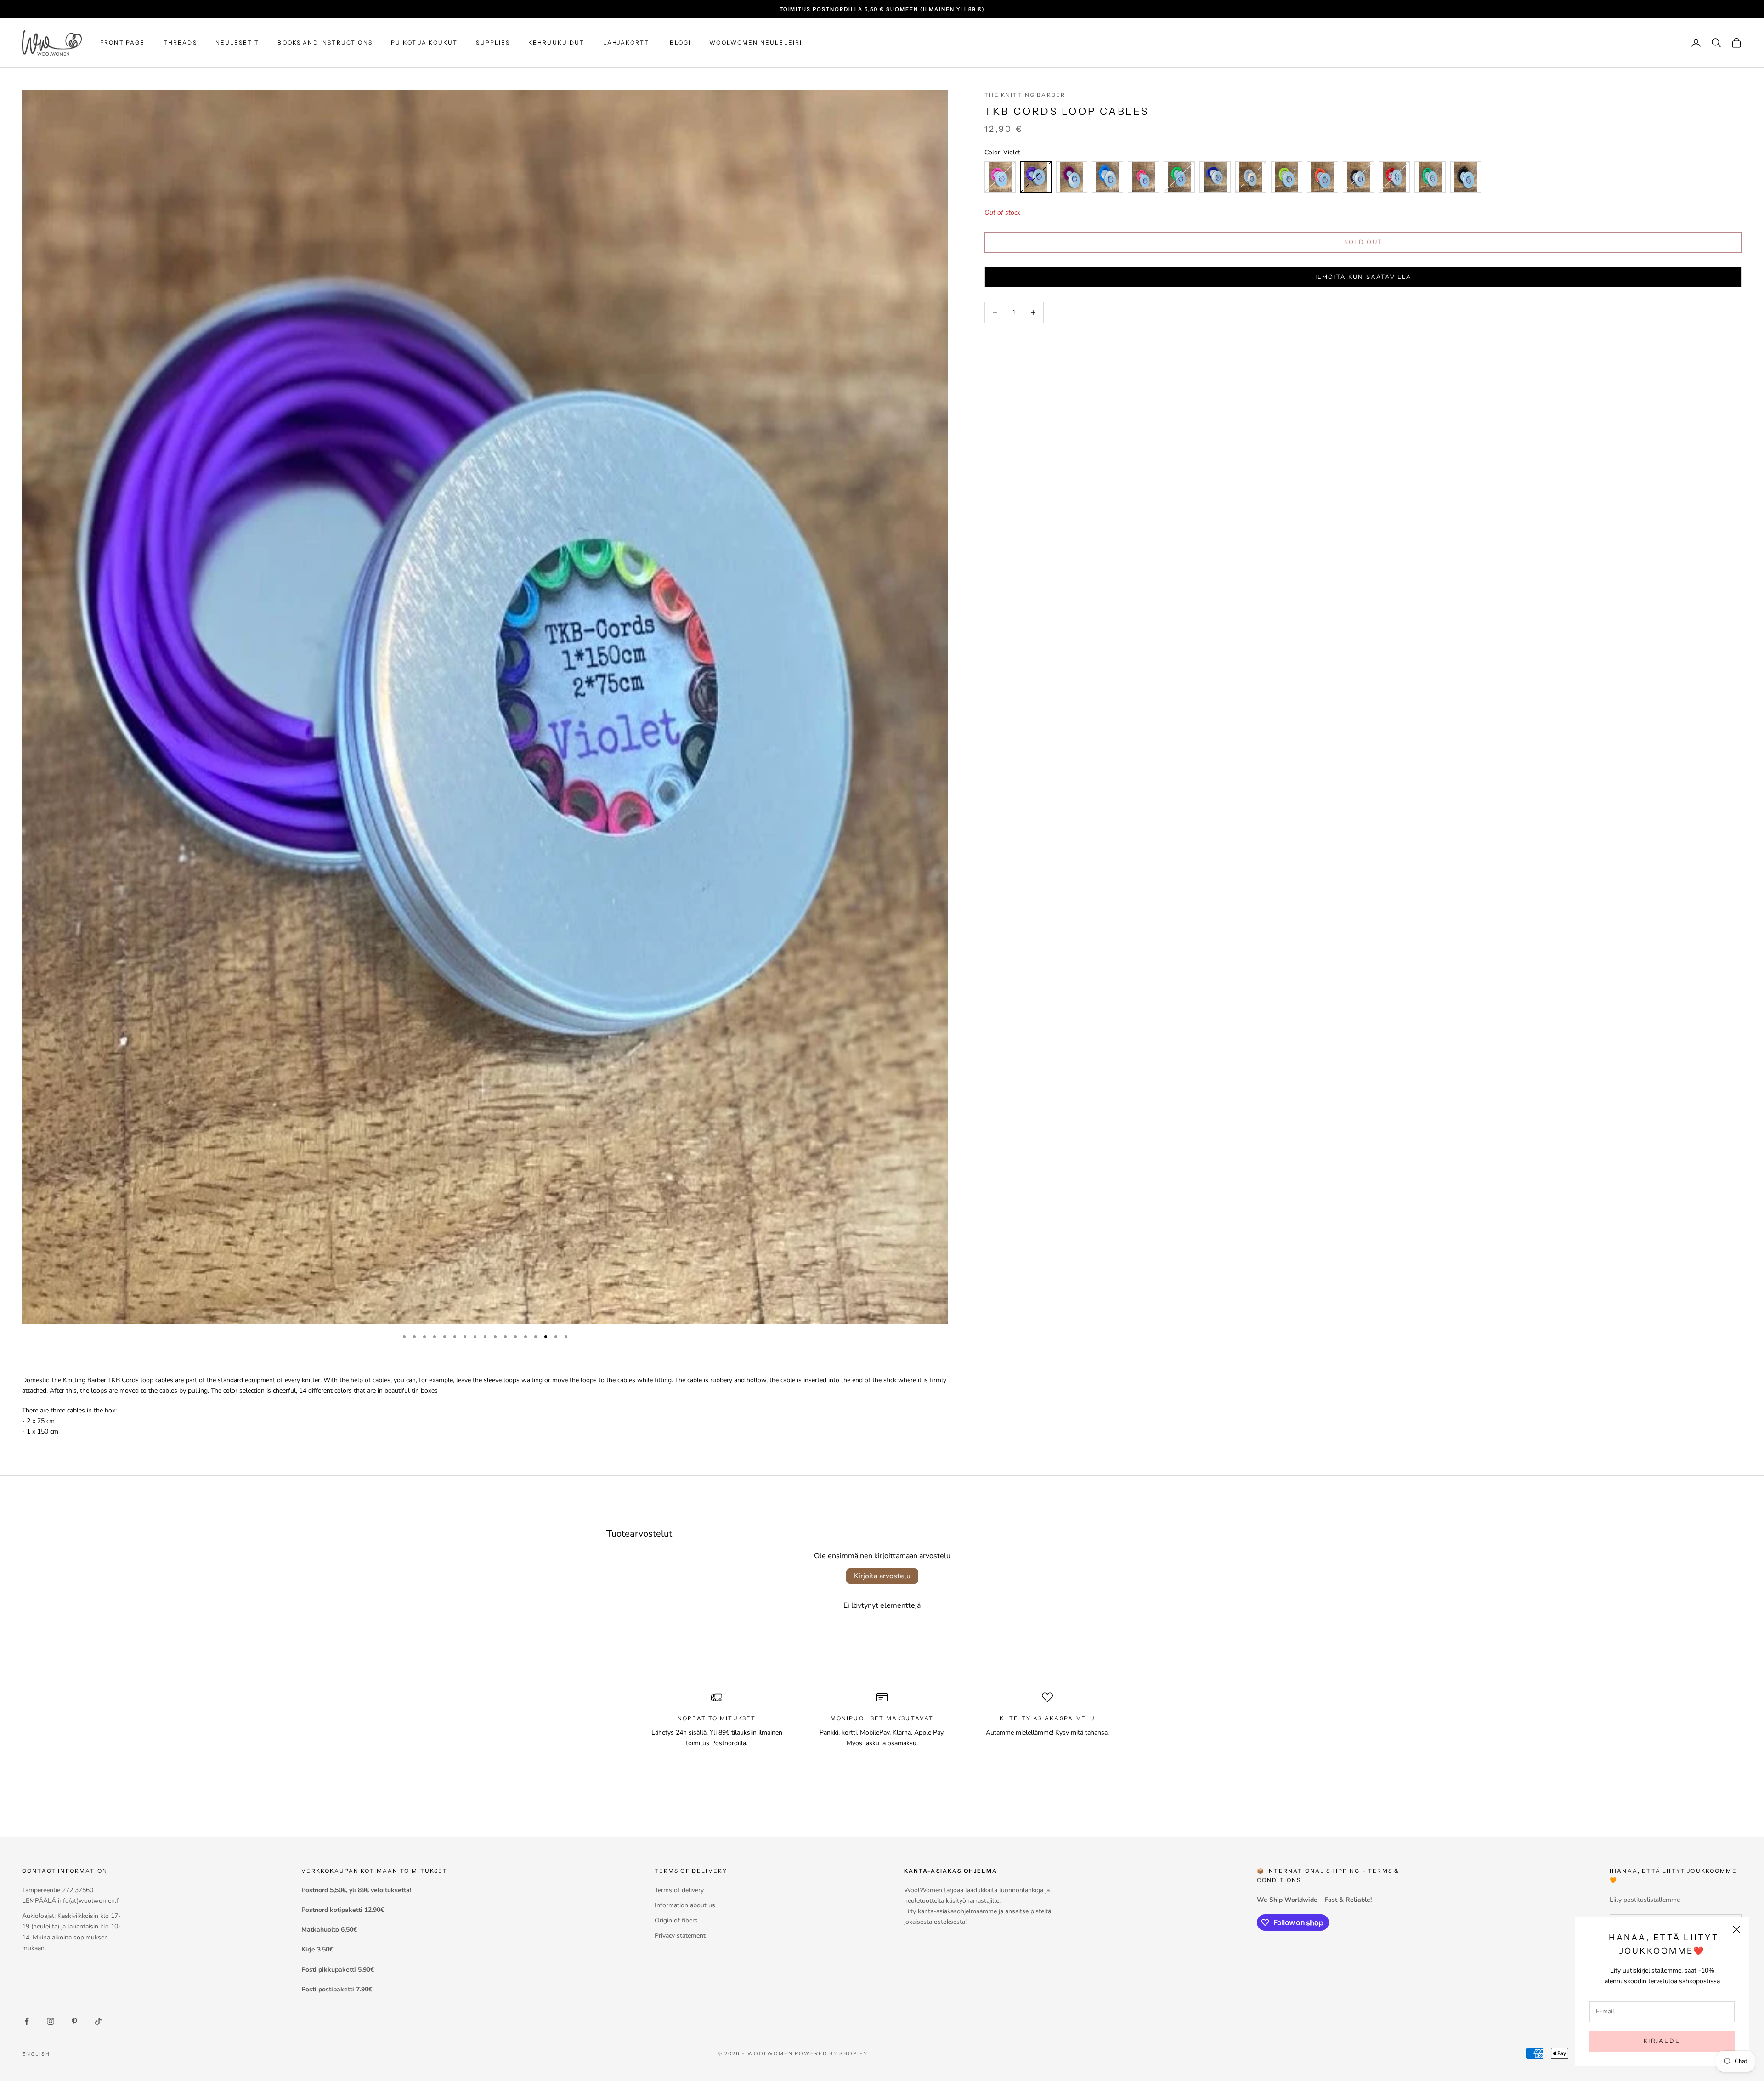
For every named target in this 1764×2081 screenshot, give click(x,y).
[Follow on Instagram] (51, 2021)
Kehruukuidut (557, 43)
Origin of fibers (676, 1920)
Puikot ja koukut (424, 43)
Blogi (680, 43)
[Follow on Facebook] (27, 2021)
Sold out (1363, 242)
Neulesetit (237, 43)
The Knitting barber (1025, 95)
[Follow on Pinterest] (74, 2021)
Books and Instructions (325, 43)
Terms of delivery (679, 1890)
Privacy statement (680, 1936)
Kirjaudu (1662, 2041)
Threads (180, 43)
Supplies (493, 43)
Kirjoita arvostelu (882, 1576)
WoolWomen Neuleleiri (756, 43)
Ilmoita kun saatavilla (1363, 277)
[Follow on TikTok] (98, 2021)
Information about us (685, 1905)
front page (123, 43)
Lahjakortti (628, 43)
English (36, 2054)
